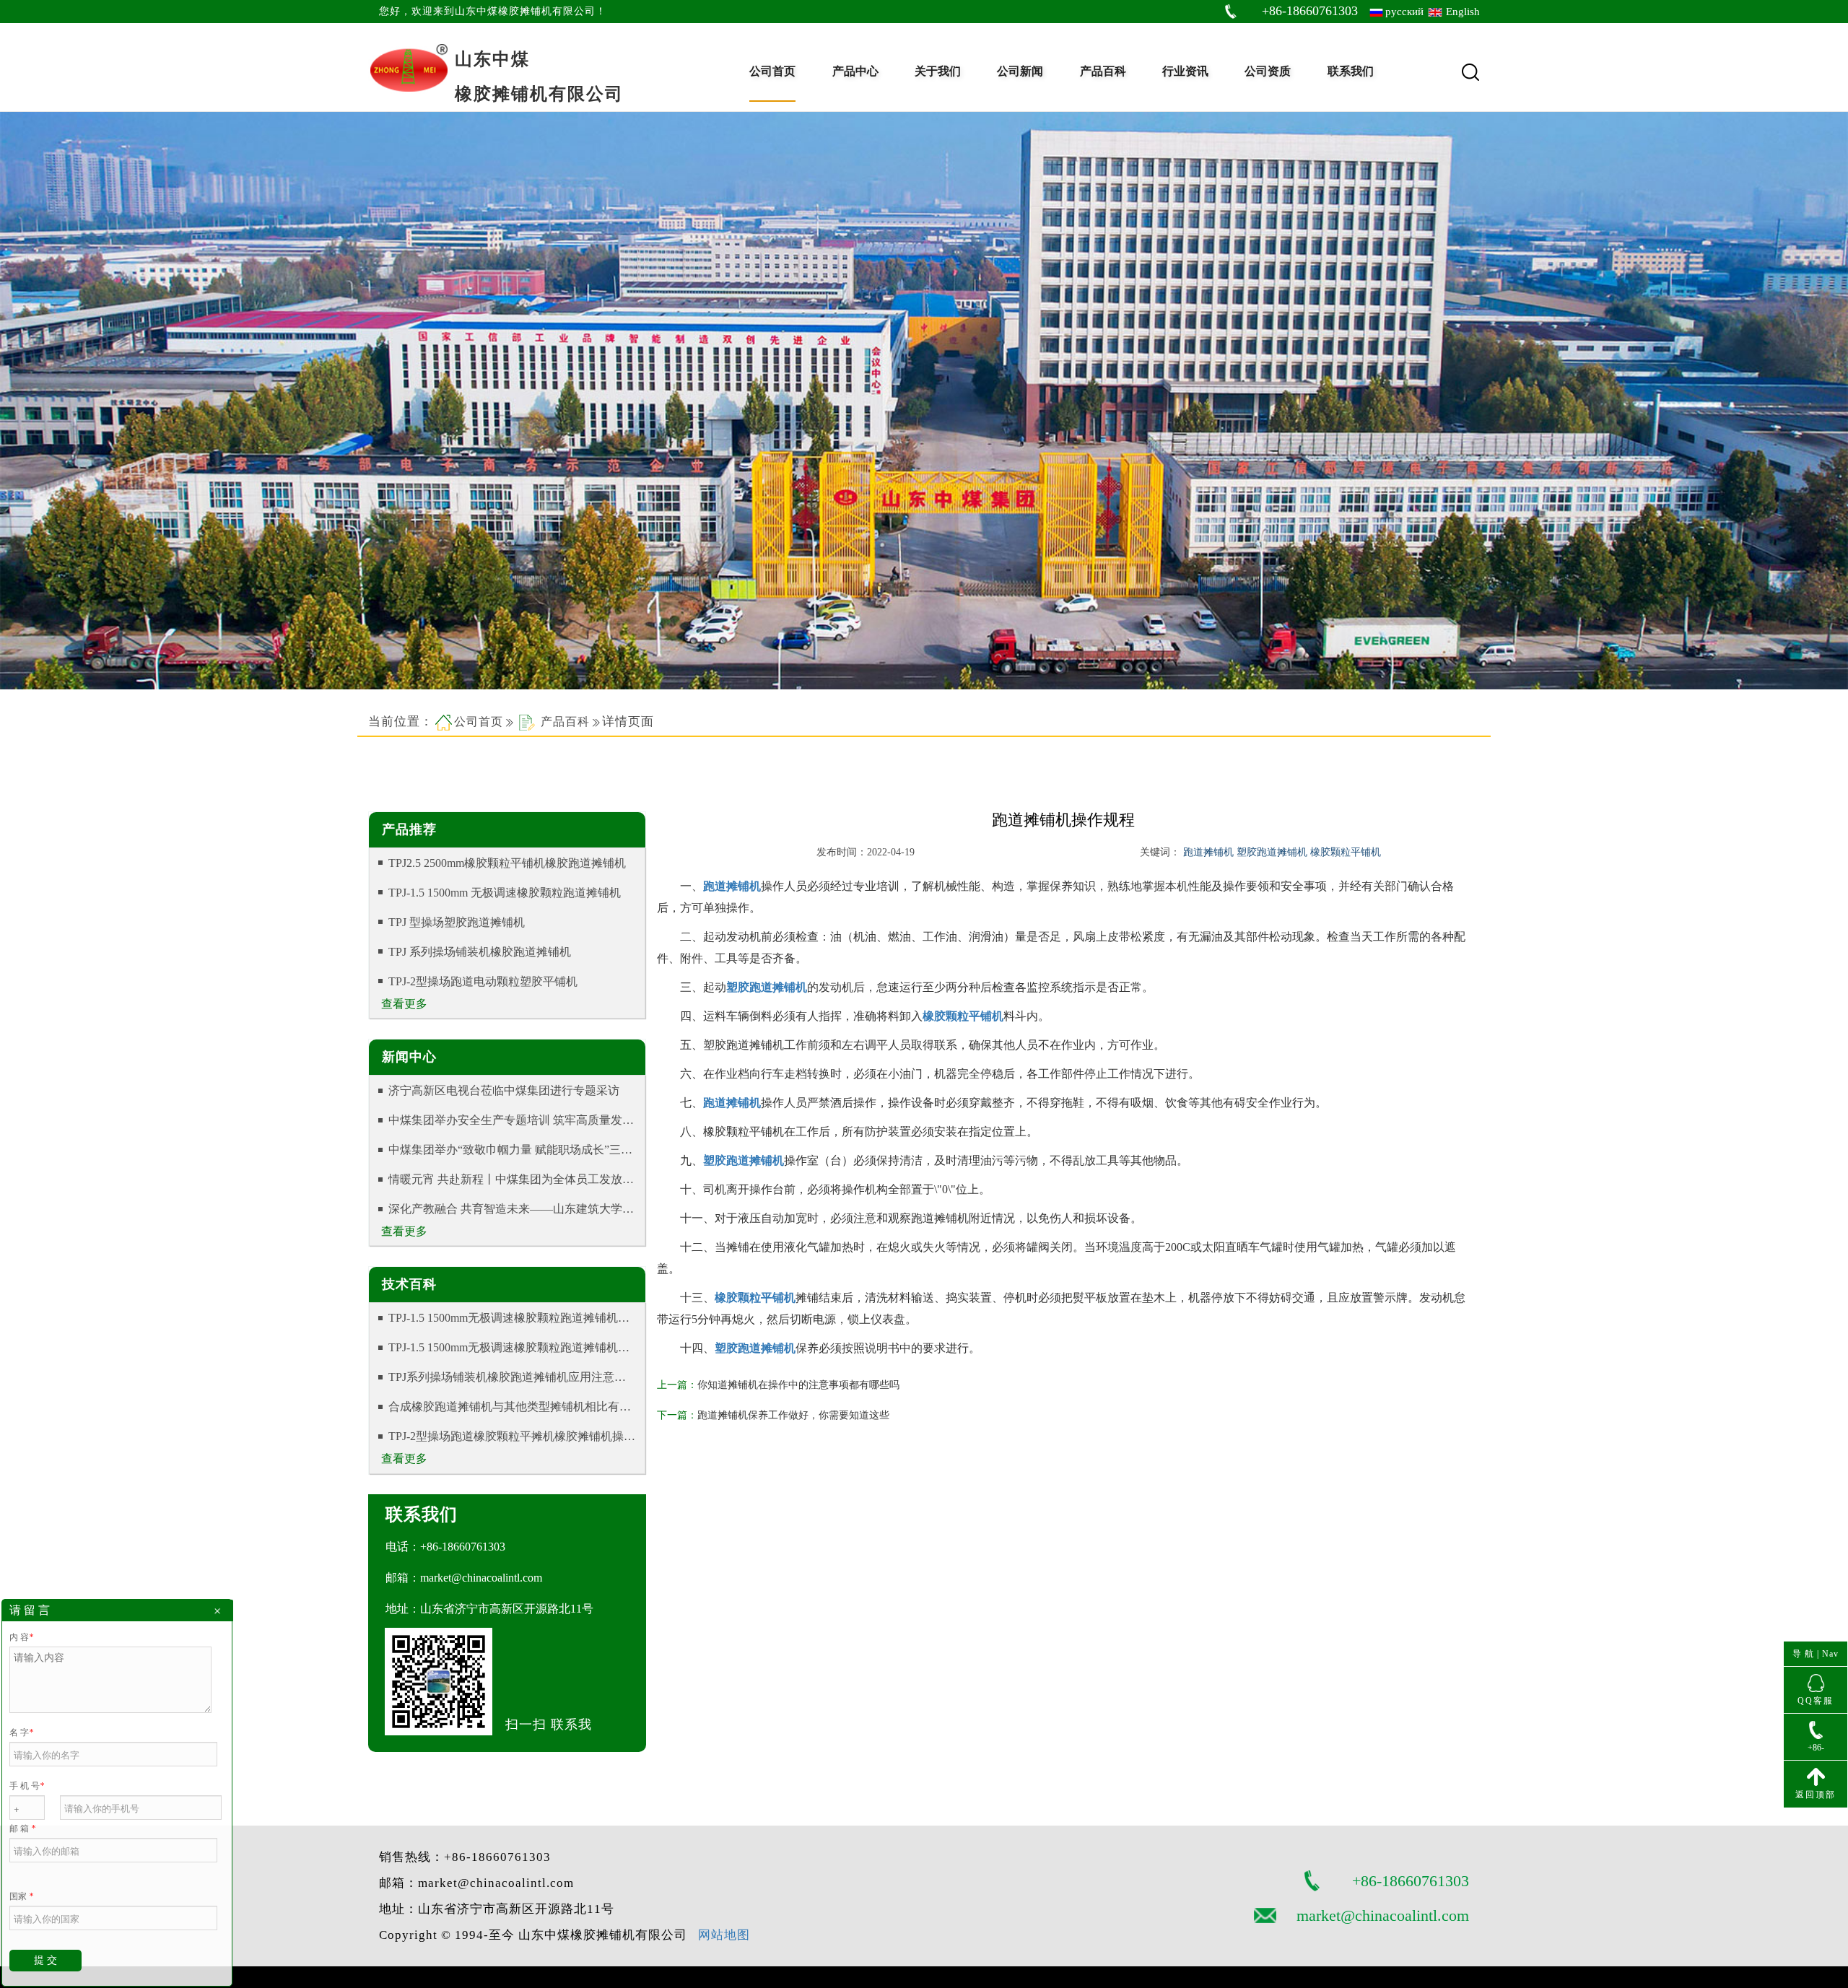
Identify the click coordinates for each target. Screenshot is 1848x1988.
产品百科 (1103, 71)
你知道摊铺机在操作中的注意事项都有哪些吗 (798, 1385)
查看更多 (404, 1004)
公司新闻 (1020, 71)
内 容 (21, 1637)
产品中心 (855, 71)
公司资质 (1268, 71)
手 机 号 (27, 1786)
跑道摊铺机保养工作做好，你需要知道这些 (793, 1415)
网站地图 (724, 1935)
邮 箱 (22, 1828)
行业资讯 (1185, 71)
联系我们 (1351, 71)
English (1463, 12)
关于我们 (938, 71)
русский (1404, 12)
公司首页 (772, 71)
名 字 (21, 1732)
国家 (21, 1896)
